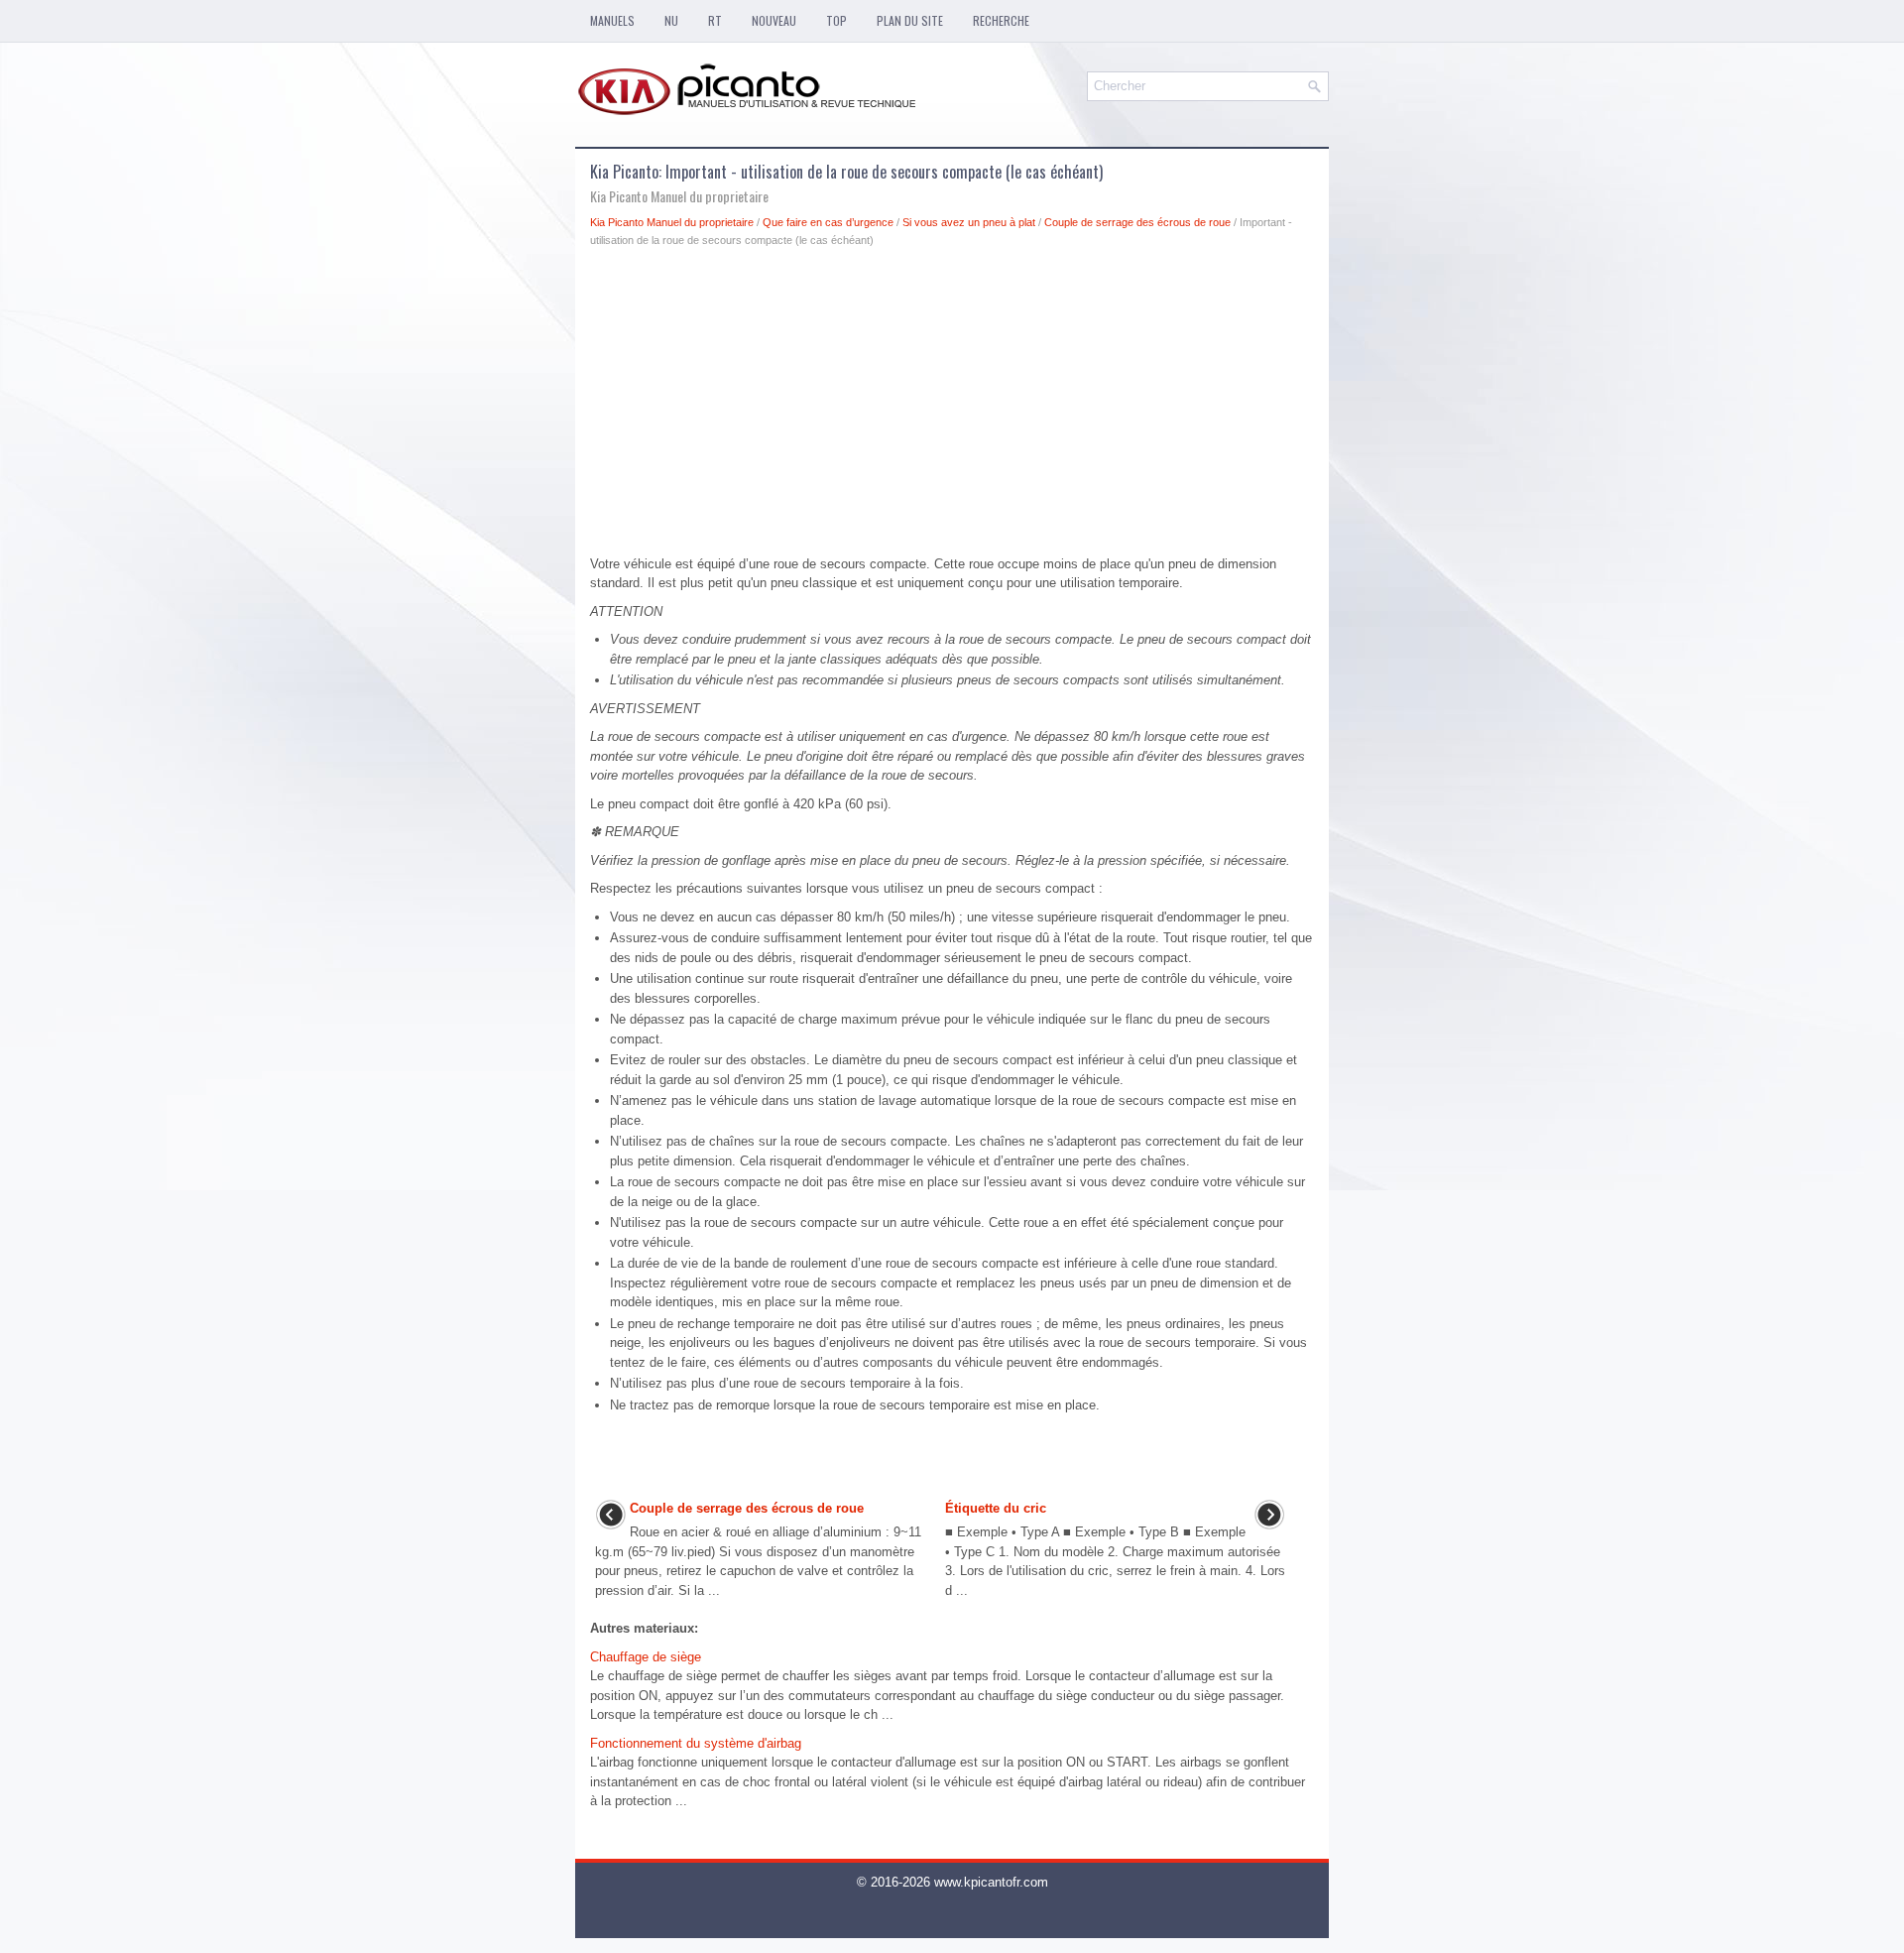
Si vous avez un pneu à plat (969, 222)
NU (671, 20)
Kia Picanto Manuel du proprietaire (672, 222)
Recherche (1001, 20)
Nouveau (774, 20)
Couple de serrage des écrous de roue (1137, 222)
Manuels (612, 20)
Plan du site (910, 20)
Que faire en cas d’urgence (828, 222)
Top (836, 20)
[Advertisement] (952, 407)
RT (715, 20)
